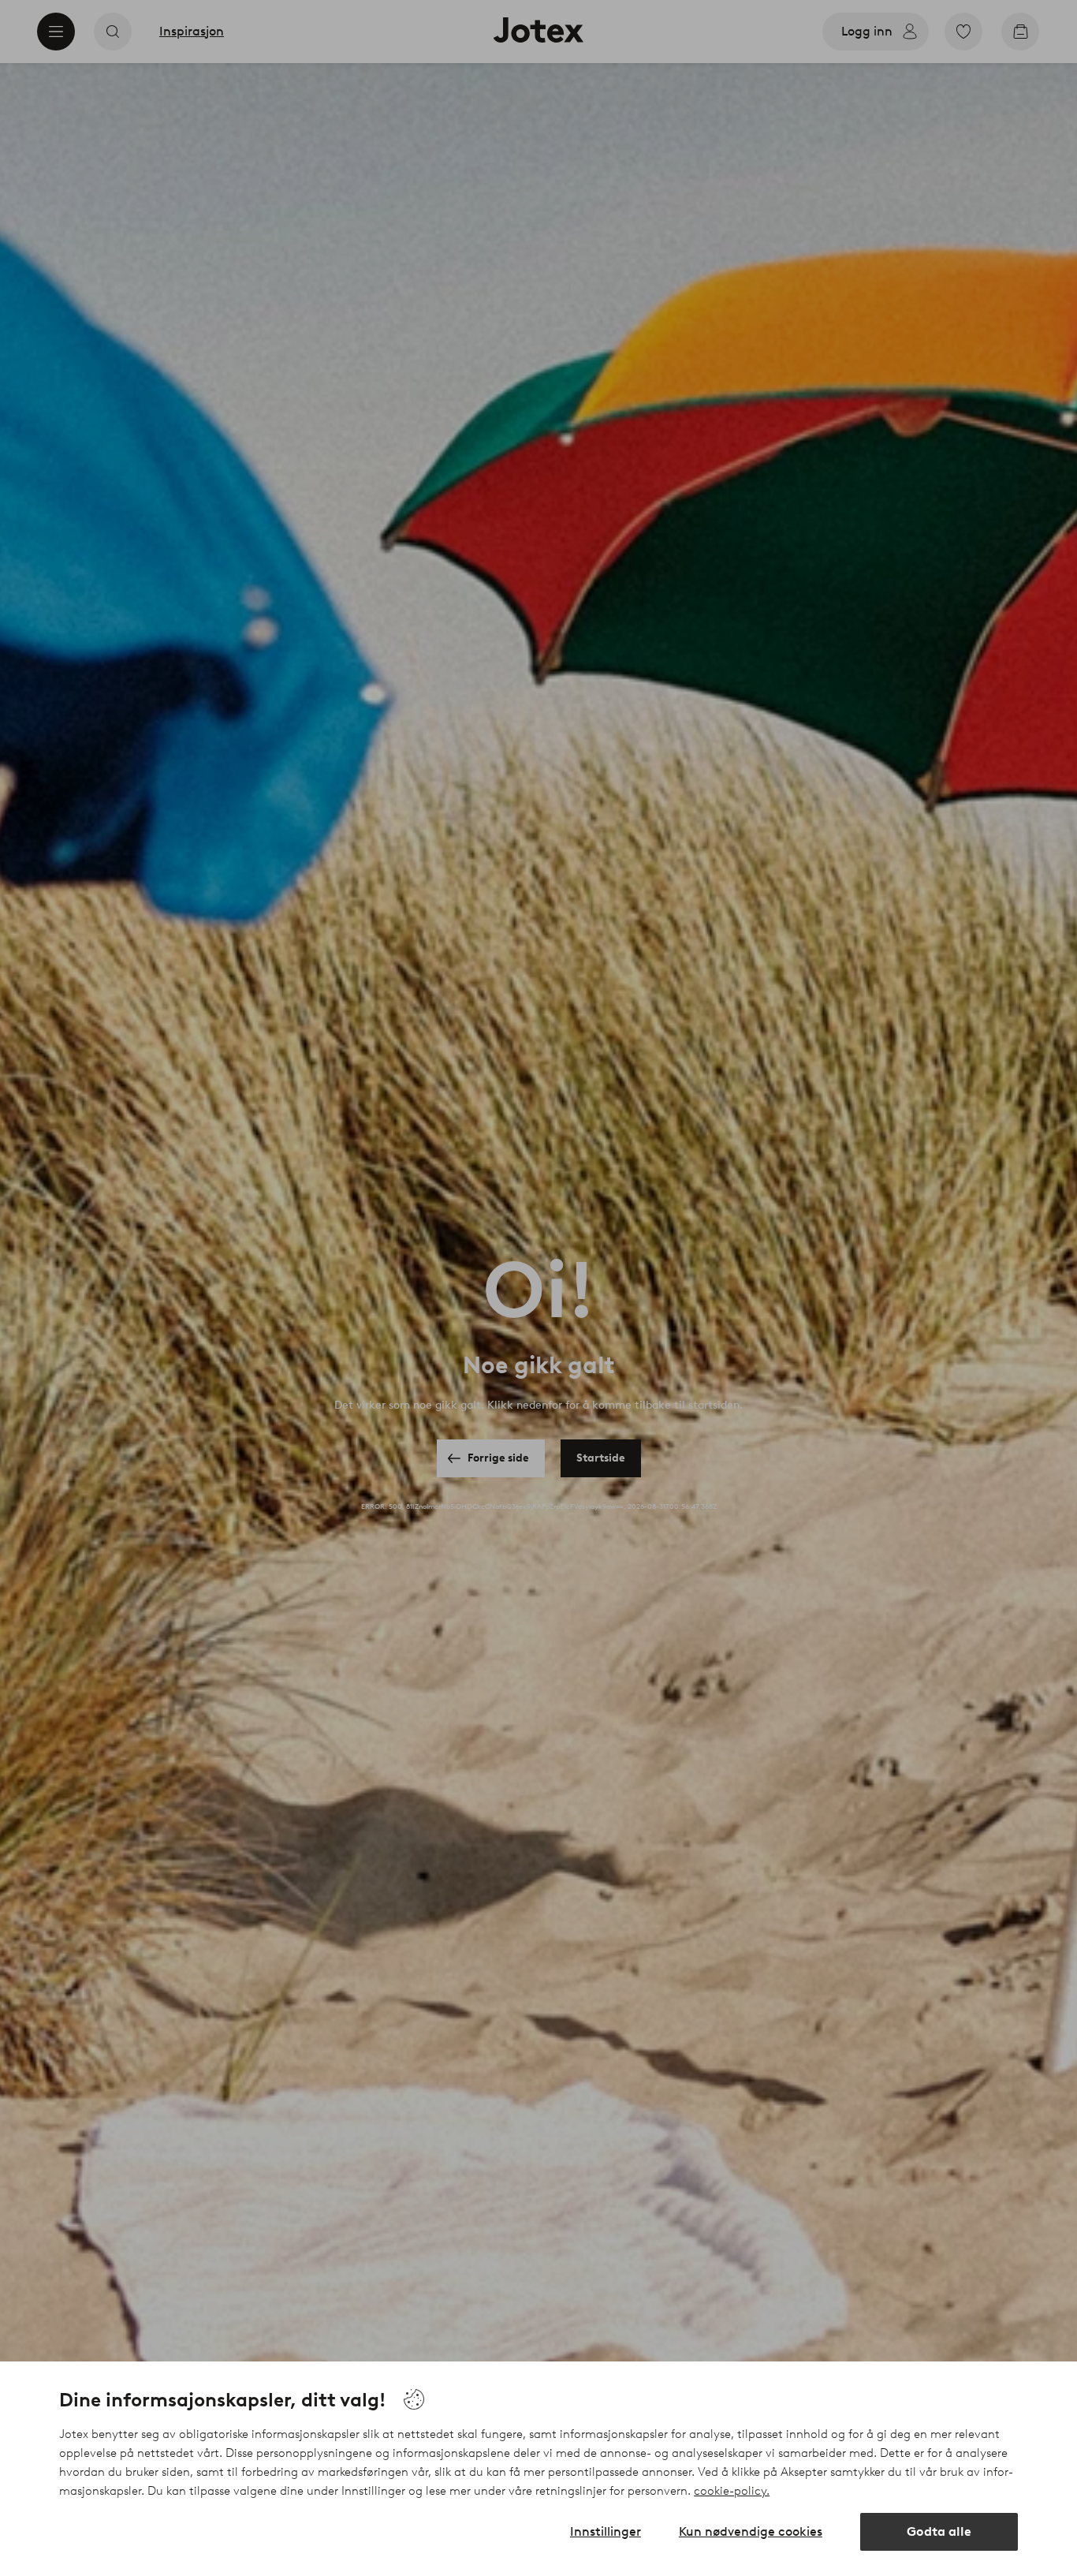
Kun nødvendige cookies (751, 2531)
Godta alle (939, 2531)
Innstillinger (606, 2531)
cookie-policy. (732, 2491)
